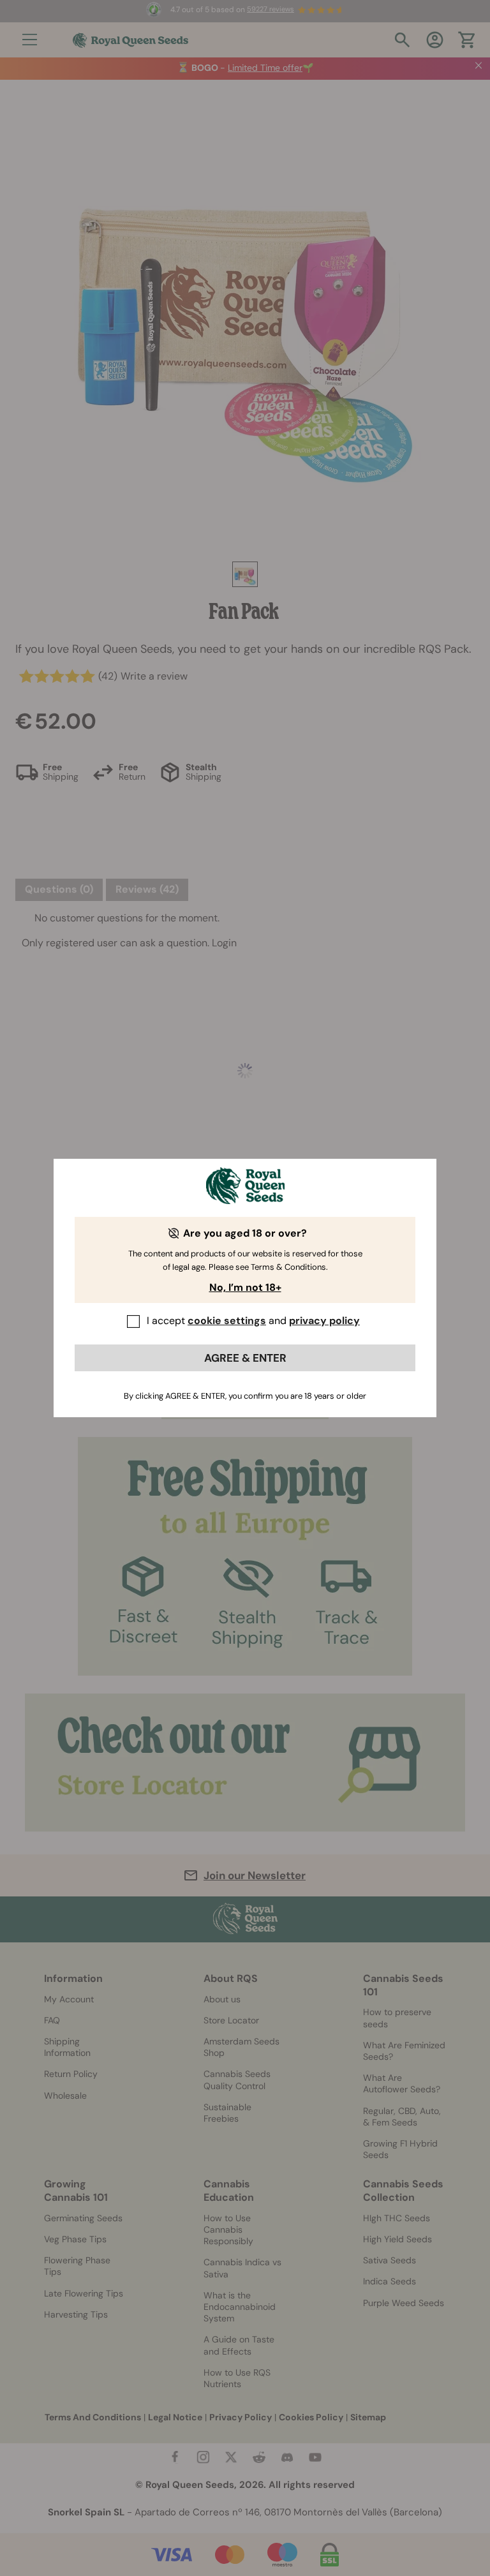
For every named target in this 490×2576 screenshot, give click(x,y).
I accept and (253, 1321)
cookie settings (227, 1321)
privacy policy (324, 1321)
